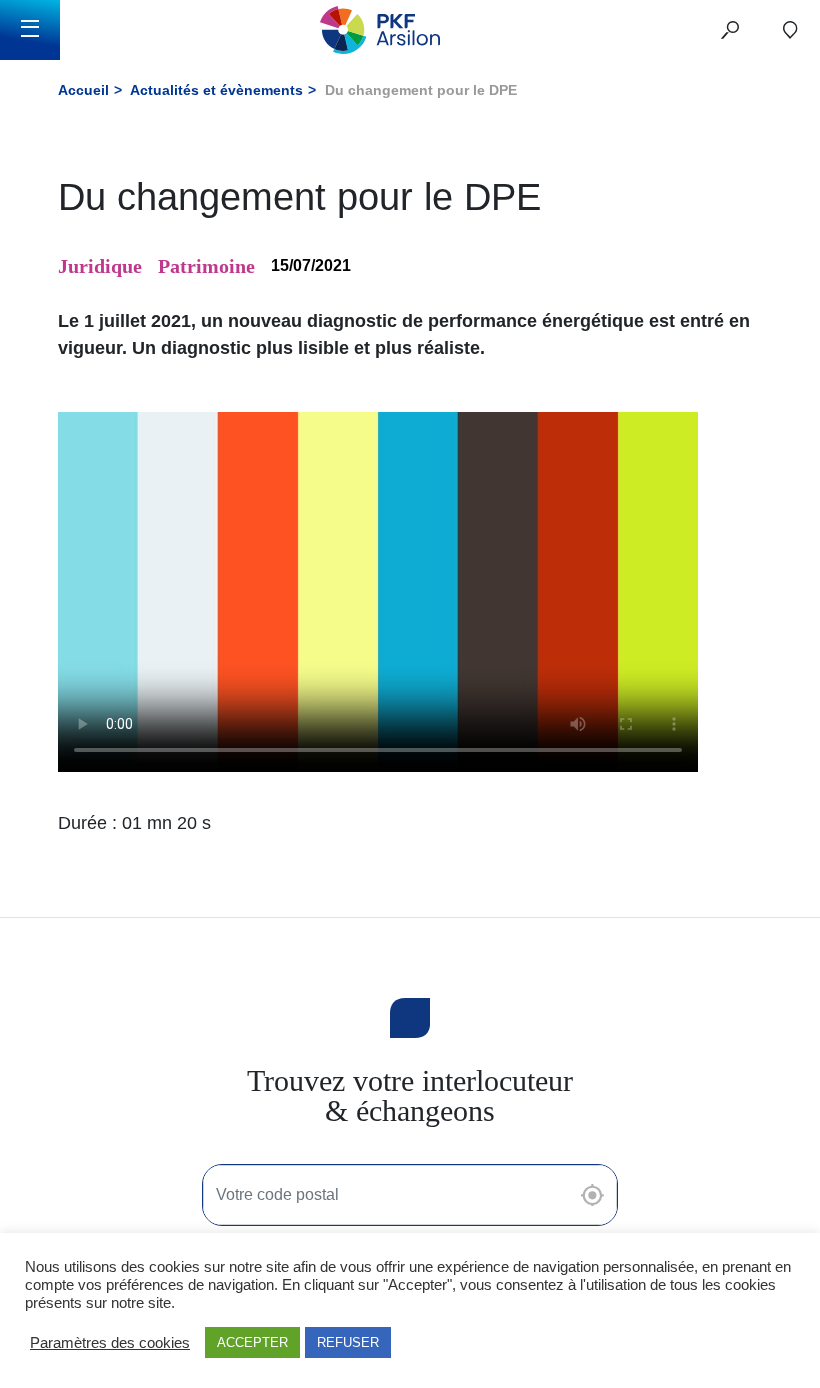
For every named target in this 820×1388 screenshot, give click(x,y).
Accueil (83, 90)
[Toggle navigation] (30, 30)
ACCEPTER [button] (252, 1342)
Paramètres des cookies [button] (110, 1343)
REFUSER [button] (348, 1342)
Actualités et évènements (216, 90)
